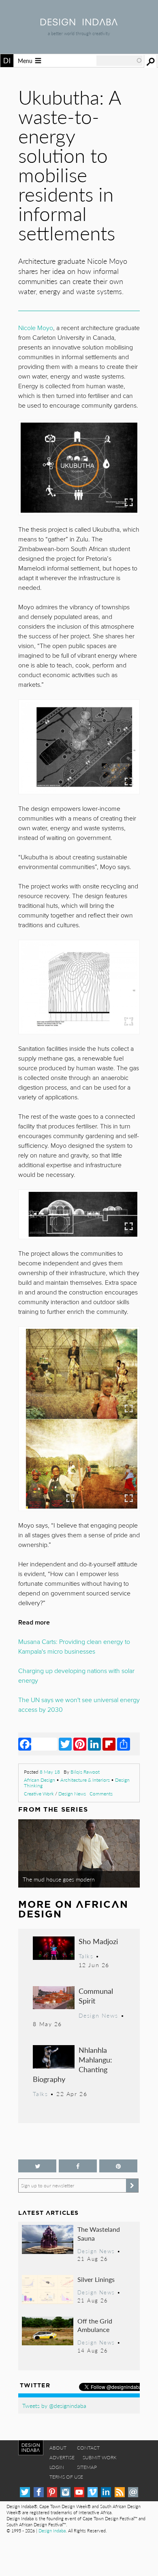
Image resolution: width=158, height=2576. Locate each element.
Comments (101, 1794)
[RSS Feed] (120, 2492)
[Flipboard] (109, 1744)
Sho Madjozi (98, 1941)
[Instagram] (65, 2492)
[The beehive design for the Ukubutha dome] (79, 987)
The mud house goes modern (59, 1879)
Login (57, 2467)
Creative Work (39, 1794)
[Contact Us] (133, 2492)
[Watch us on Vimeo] (93, 2492)
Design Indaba (52, 2531)
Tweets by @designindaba (54, 2406)
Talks (86, 1956)
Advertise (62, 2457)
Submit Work (100, 2457)
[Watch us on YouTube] (79, 2492)
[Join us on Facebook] (78, 2166)
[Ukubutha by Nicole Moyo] (79, 468)
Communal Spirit (96, 1996)
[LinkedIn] (94, 1744)
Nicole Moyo (36, 328)
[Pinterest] (80, 1744)
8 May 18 (50, 1772)
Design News (72, 1794)
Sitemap (87, 2467)
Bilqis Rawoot (85, 1772)
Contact (88, 2448)
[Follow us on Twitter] (37, 2166)
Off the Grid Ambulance (95, 2325)
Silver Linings (96, 2279)
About (58, 2448)
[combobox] (120, 61)
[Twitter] (65, 1744)
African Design (39, 1780)
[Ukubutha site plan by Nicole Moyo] (79, 747)
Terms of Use (66, 2477)
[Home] (79, 23)
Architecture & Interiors (85, 1780)
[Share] (124, 1744)
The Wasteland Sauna (99, 2234)
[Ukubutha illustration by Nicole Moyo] (79, 1374)
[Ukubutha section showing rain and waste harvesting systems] (79, 1214)
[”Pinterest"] (118, 2166)
